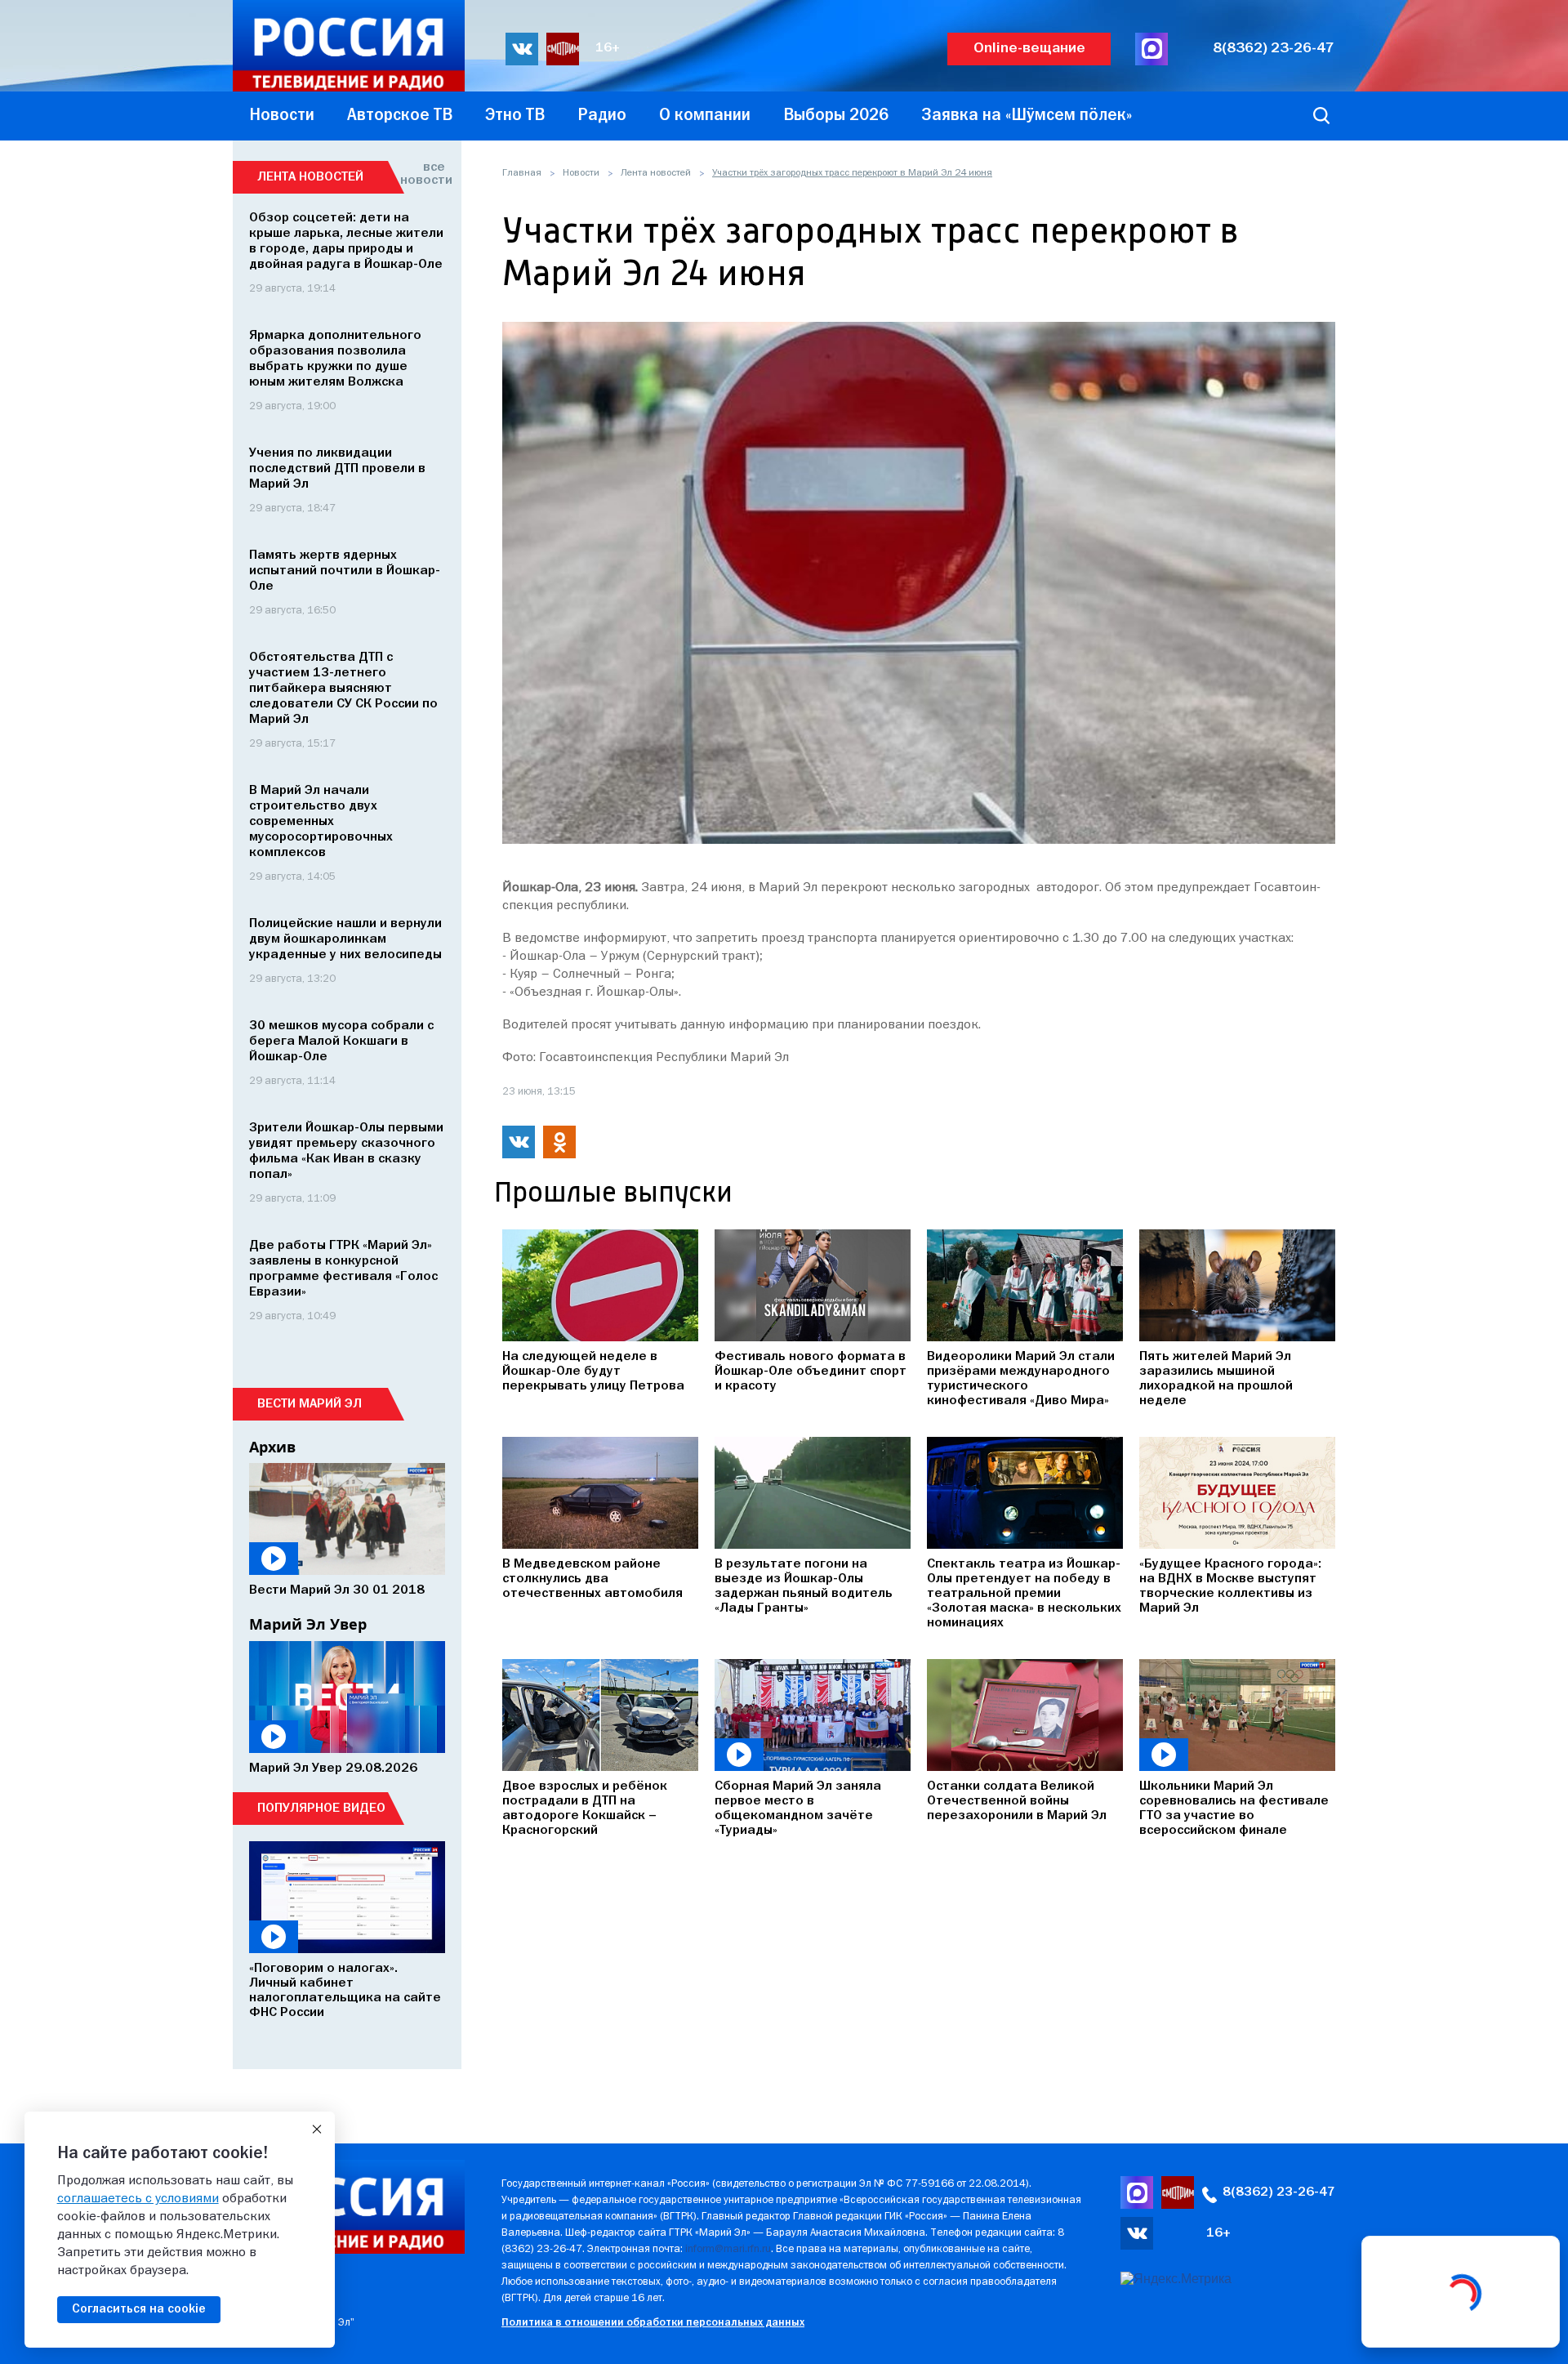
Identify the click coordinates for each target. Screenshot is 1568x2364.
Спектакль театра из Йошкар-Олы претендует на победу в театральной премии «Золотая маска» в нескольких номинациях (1024, 1594)
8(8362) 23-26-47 (1274, 49)
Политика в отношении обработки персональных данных (653, 2323)
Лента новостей (656, 173)
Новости (581, 173)
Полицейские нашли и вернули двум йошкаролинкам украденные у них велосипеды (345, 939)
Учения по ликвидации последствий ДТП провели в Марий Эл (337, 469)
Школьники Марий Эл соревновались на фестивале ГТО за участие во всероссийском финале (1234, 1809)
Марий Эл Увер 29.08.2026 (333, 1769)
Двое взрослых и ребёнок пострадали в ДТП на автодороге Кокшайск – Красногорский (585, 1809)
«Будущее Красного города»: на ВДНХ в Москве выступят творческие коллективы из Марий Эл (1230, 1586)
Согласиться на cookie (139, 2309)
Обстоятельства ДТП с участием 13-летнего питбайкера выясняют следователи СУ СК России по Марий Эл (343, 689)
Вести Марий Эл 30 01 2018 (337, 1590)
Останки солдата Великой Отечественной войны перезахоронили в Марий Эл (1017, 1801)
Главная (522, 173)
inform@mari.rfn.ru (728, 2249)
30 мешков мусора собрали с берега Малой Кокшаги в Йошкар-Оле (341, 1041)
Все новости (423, 174)
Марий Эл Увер (308, 1624)
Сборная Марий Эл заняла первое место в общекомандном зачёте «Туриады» (798, 1809)
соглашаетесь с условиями (138, 2199)
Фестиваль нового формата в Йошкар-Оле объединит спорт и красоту (811, 1372)
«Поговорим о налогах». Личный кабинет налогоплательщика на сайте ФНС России (345, 1991)
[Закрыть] (317, 2130)
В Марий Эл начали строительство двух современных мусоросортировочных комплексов (321, 822)
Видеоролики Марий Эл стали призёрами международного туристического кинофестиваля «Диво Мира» (1021, 1379)
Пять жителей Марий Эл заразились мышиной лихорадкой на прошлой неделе (1216, 1379)
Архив (272, 1447)
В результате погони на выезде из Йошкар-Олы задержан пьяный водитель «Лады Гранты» (804, 1586)
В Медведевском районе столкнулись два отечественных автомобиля (592, 1579)
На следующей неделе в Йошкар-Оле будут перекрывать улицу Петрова (593, 1372)
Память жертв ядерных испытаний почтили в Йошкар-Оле (345, 571)
